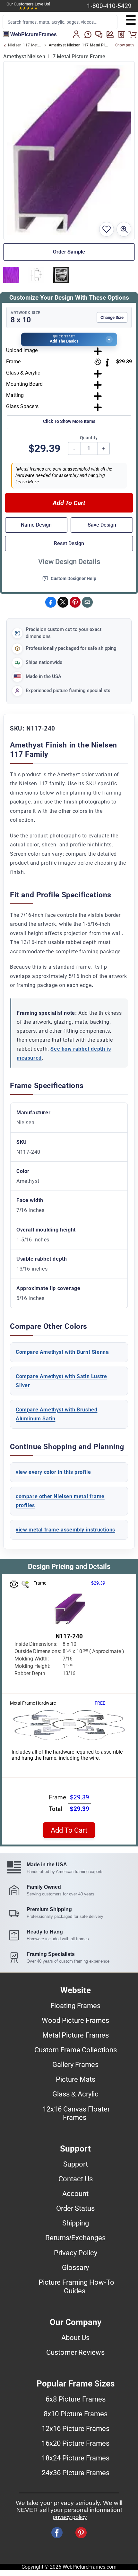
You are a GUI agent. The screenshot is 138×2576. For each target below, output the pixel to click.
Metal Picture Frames (76, 2035)
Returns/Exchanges (75, 2238)
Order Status (75, 2208)
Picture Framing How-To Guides (76, 2286)
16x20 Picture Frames (76, 2443)
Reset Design (69, 543)
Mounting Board (24, 384)
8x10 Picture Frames (76, 2414)
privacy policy (70, 2517)
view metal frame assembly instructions (65, 1530)
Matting (15, 395)
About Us (75, 2338)
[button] (69, 339)
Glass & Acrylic (23, 373)
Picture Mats (76, 2079)
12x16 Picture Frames (76, 2428)
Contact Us (76, 2179)
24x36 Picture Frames (76, 2473)
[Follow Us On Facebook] (57, 2533)
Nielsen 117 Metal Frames (25, 45)
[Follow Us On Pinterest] (81, 2533)
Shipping (76, 2223)
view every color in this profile (53, 1472)
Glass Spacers (22, 406)
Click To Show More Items (69, 421)
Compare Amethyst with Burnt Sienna (62, 1352)
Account (75, 2193)
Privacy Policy (76, 2253)
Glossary (75, 2267)
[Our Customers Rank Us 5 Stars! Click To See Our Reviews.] (28, 8)
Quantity (89, 438)
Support (76, 2164)
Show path (125, 45)
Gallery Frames (75, 2064)
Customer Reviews (75, 2352)
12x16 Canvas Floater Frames (76, 2113)
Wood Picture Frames (75, 2020)
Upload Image (22, 350)
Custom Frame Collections (76, 2050)
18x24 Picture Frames (76, 2458)
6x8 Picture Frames (76, 2399)
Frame (13, 362)
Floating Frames (75, 2006)
